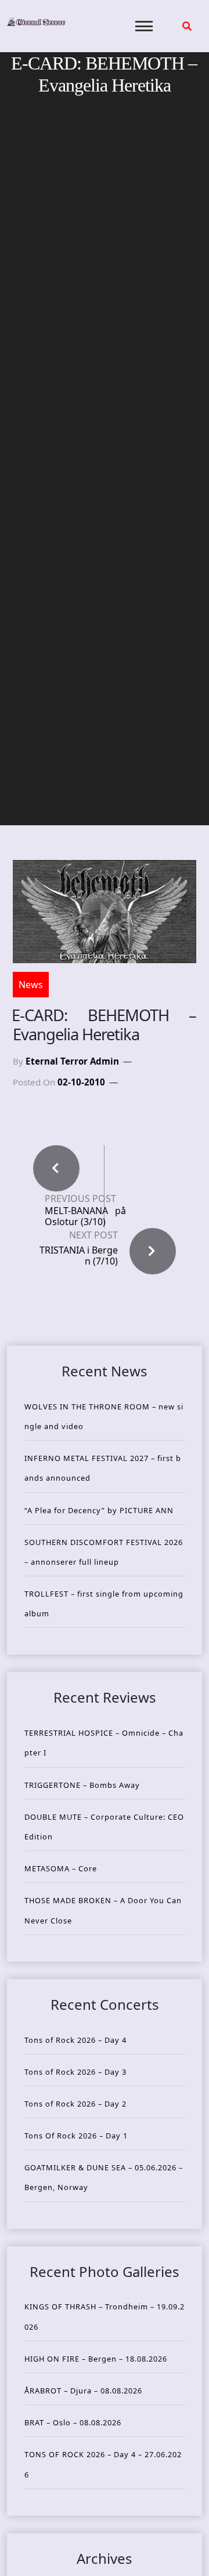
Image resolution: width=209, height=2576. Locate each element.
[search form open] (187, 26)
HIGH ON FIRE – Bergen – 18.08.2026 (96, 2359)
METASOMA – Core (61, 1868)
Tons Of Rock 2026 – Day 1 (76, 2136)
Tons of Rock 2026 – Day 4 (75, 2040)
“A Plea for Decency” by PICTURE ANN (99, 1510)
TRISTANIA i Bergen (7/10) (79, 1256)
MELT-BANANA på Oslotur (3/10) (85, 1216)
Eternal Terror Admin (72, 1061)
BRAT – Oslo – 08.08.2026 (73, 2422)
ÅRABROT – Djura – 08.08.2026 (83, 2391)
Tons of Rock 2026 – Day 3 (75, 2072)
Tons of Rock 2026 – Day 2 (75, 2104)
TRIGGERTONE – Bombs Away (82, 1785)
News (31, 985)
